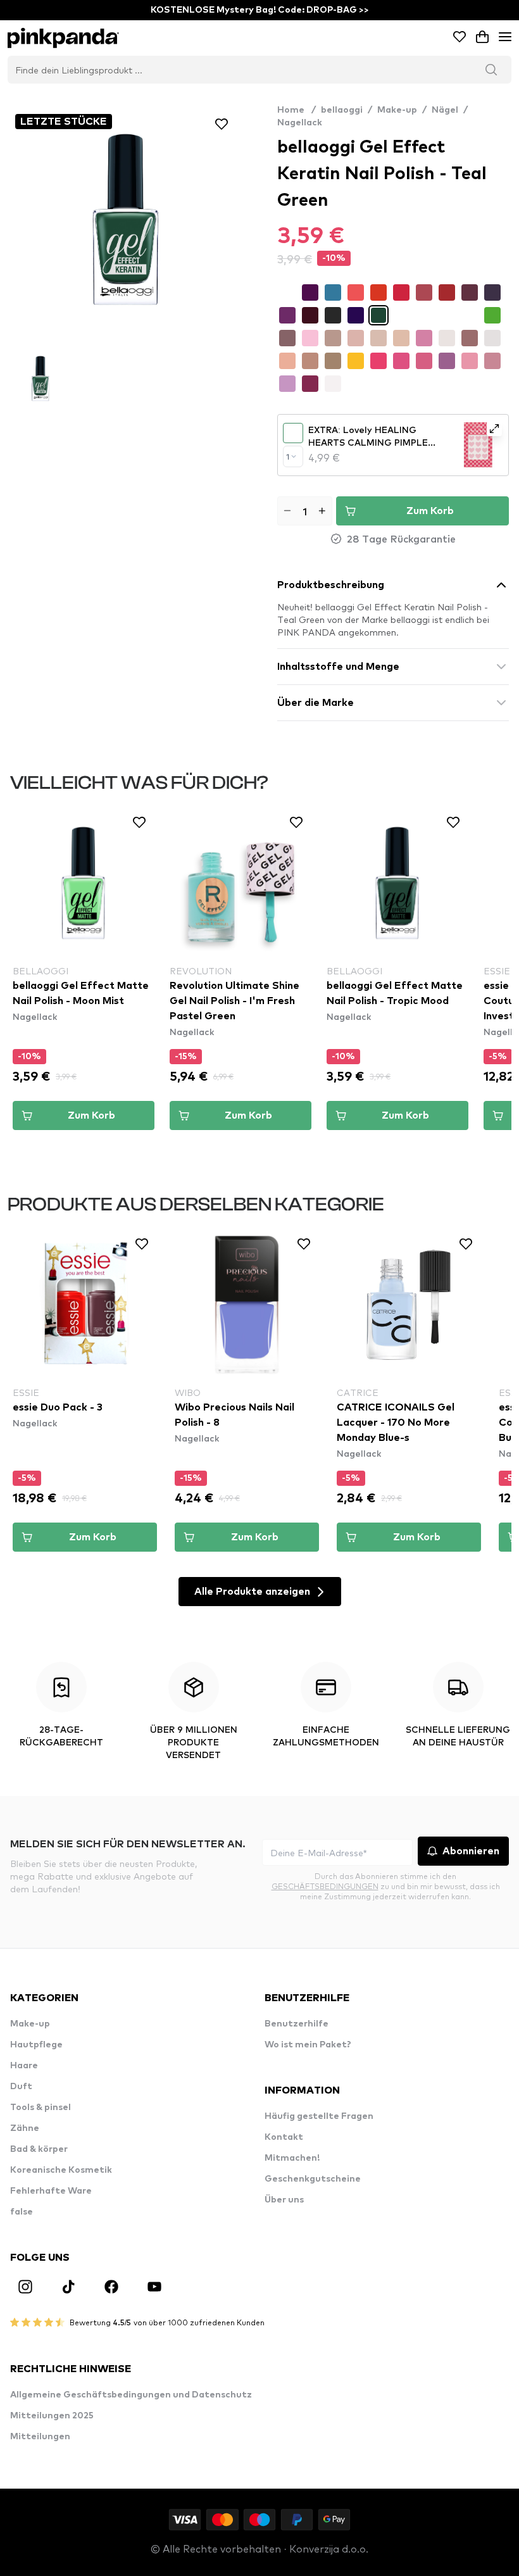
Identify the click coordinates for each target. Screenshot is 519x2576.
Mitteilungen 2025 (52, 2416)
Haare (24, 2066)
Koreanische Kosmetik (61, 2170)
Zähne (25, 2128)
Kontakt (284, 2137)
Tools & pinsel (41, 2108)
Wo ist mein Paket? (308, 2045)
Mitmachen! (292, 2158)
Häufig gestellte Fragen (319, 2116)
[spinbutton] (305, 511)
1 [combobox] (288, 456)
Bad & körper (39, 2149)
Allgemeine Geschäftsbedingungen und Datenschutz (131, 2395)
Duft (21, 2087)
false (22, 2212)
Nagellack (300, 123)
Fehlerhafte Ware (51, 2191)
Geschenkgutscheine (313, 2179)
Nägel (445, 110)
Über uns (284, 2200)
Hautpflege (36, 2045)
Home (297, 110)
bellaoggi (342, 110)
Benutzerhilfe (297, 2024)
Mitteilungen (40, 2437)
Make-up (397, 110)
